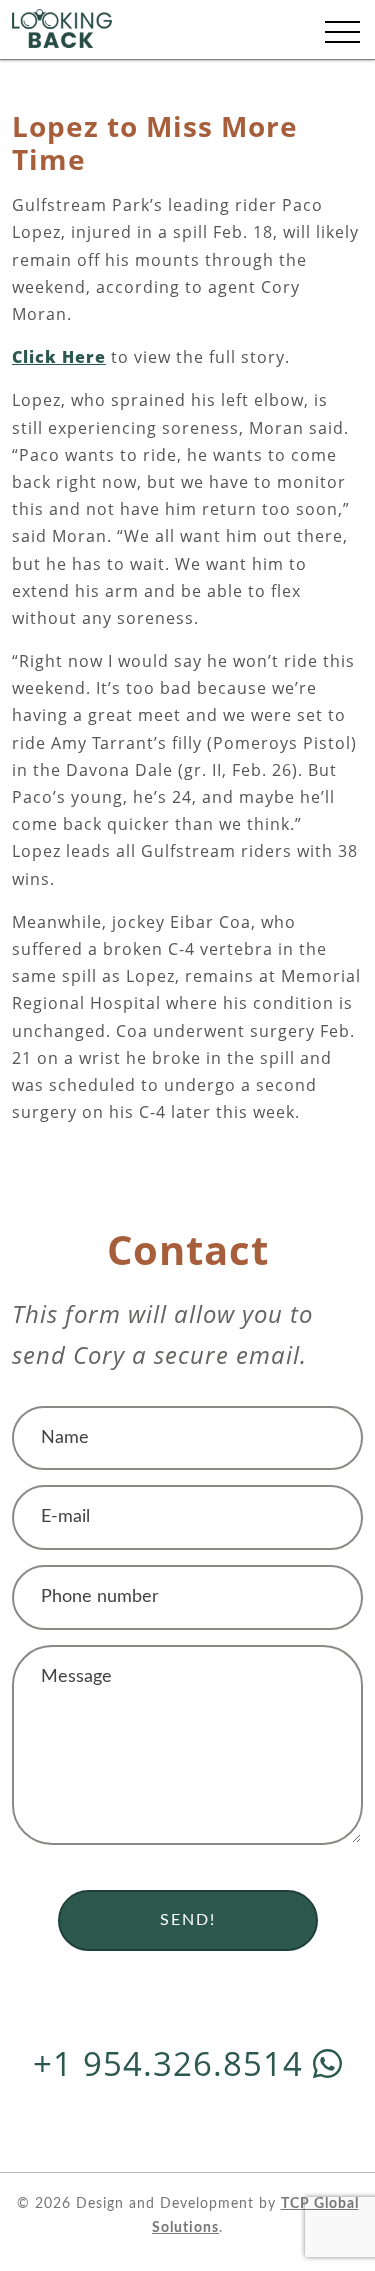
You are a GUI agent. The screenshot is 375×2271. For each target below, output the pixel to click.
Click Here (59, 357)
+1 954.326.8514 (173, 2063)
